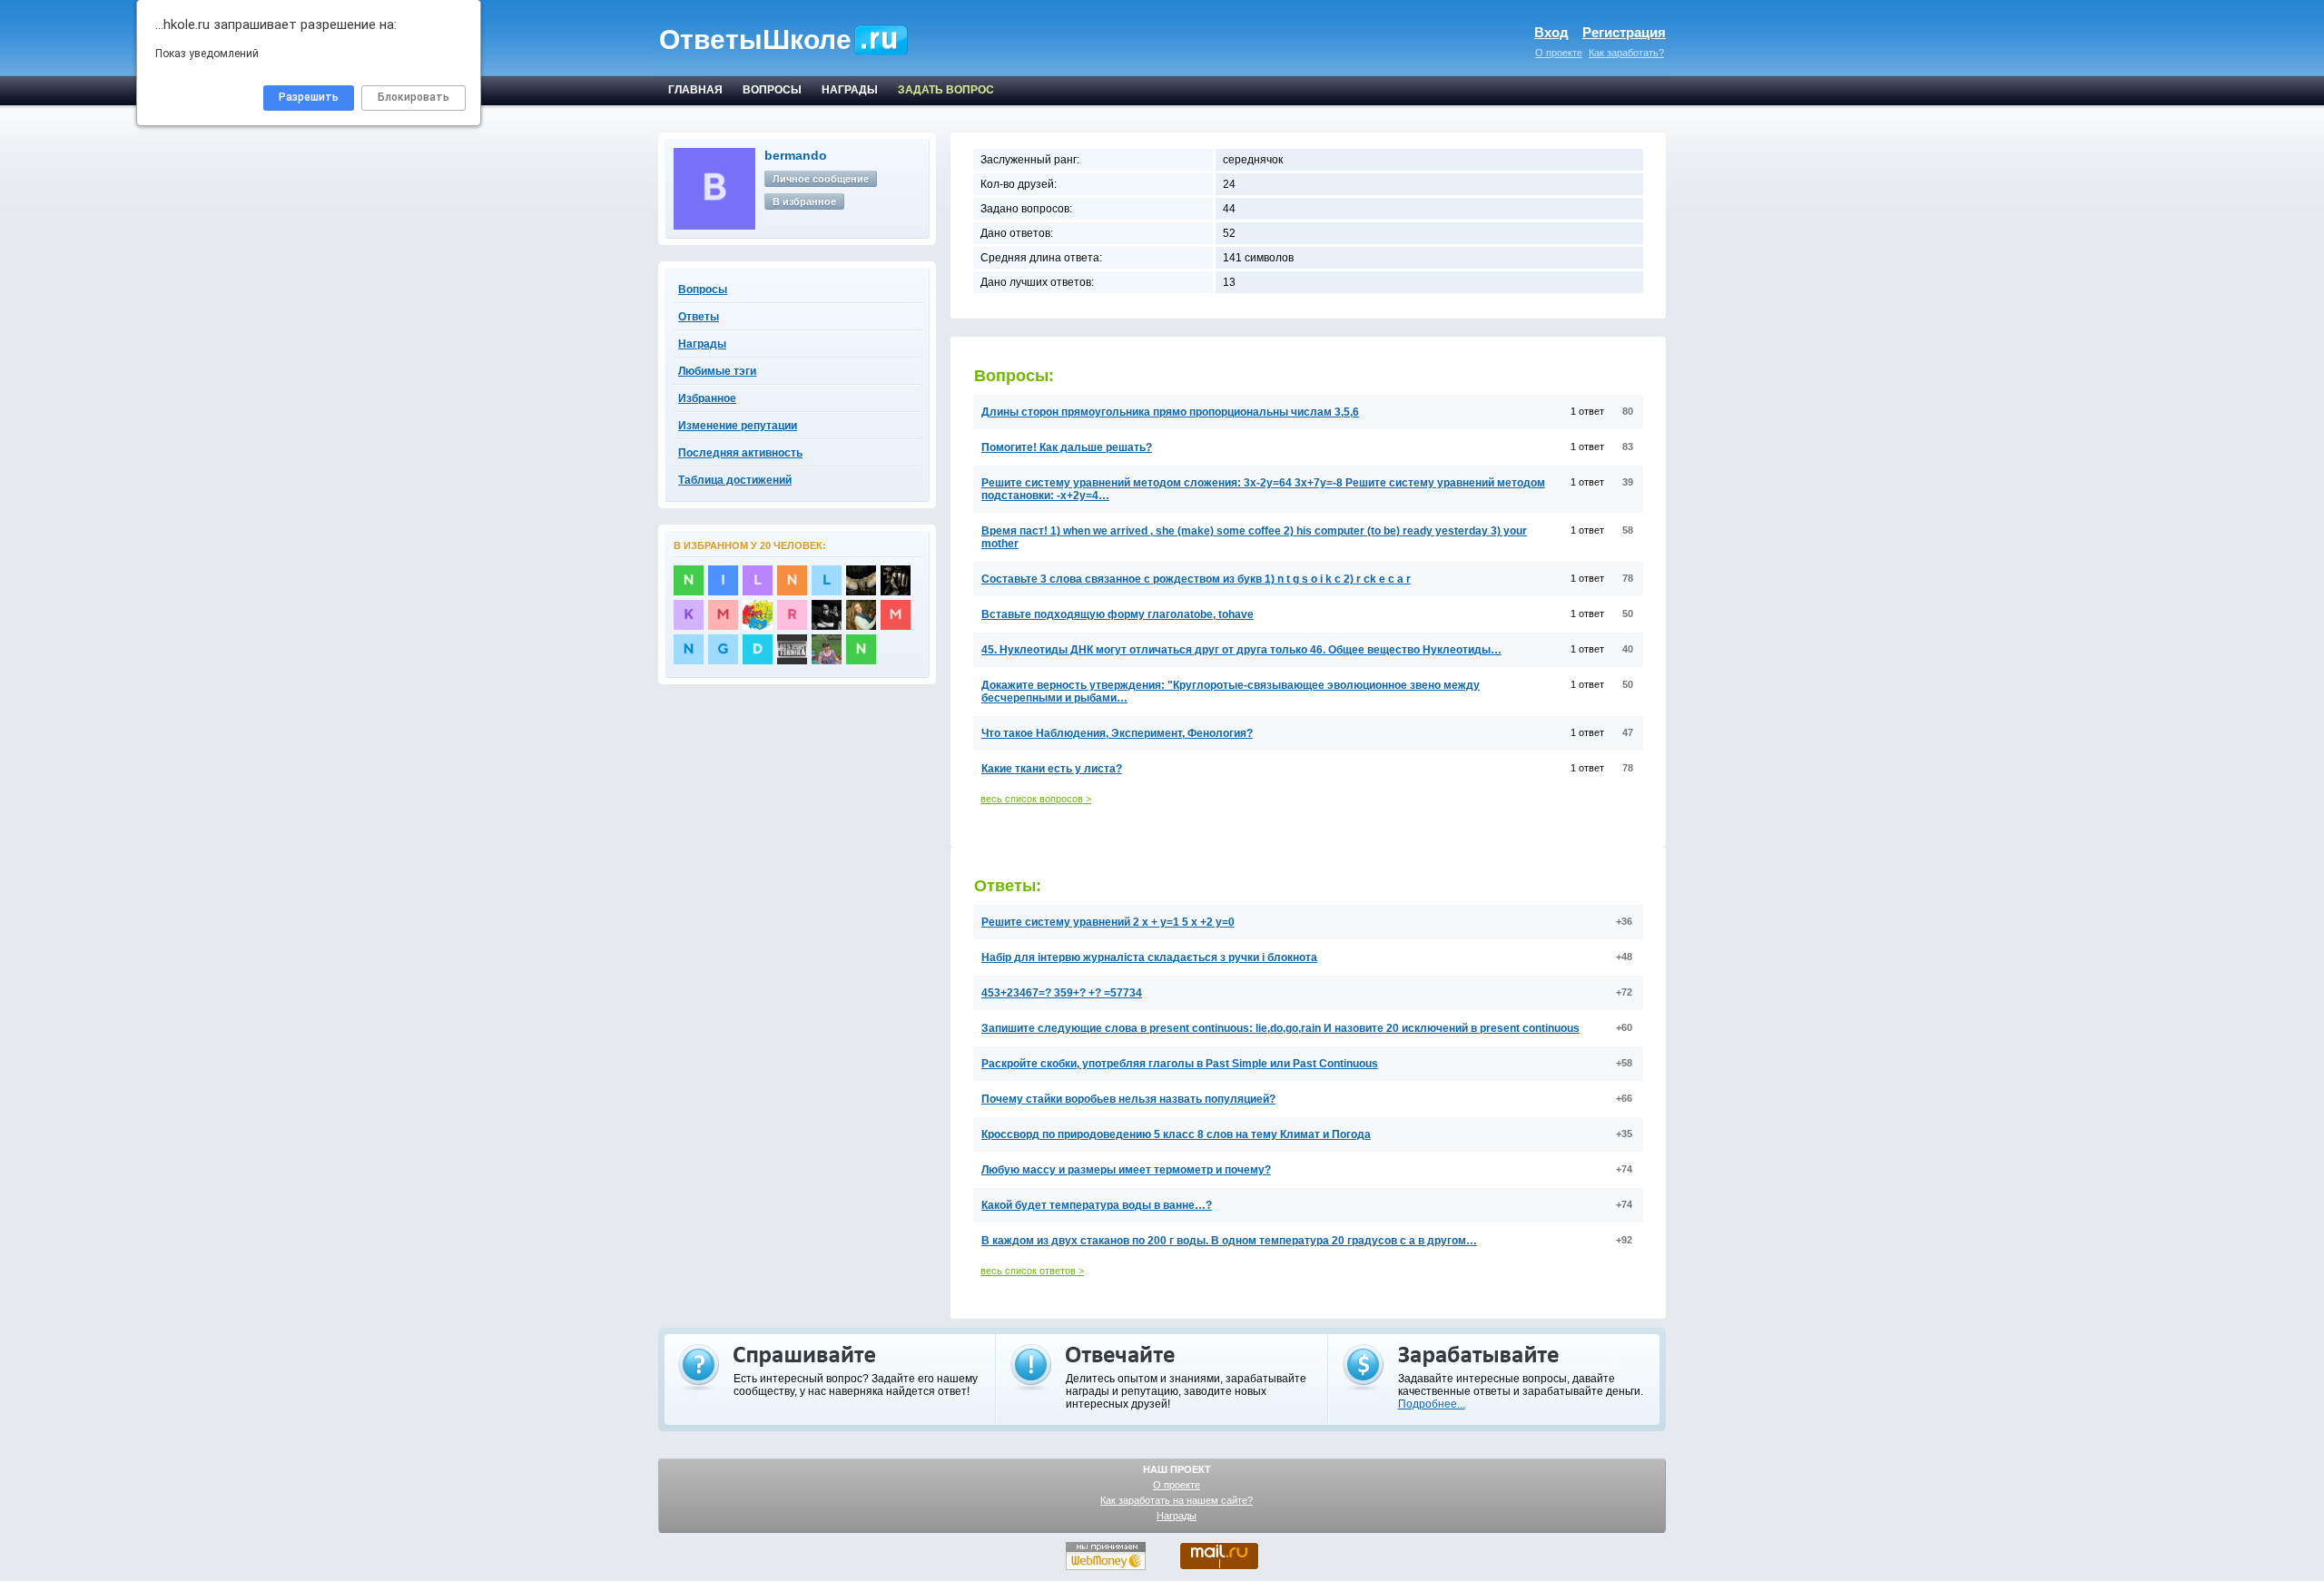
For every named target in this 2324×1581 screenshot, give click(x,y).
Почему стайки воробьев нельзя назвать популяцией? (1128, 1099)
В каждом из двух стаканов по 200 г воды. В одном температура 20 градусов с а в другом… (1229, 1241)
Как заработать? (1626, 53)
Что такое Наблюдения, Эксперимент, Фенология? (1117, 733)
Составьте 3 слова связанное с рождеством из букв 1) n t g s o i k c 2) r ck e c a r (1196, 579)
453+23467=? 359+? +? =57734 (1062, 993)
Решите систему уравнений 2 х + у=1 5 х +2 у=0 (1108, 922)
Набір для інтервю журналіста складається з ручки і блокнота (1149, 957)
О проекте (1559, 53)
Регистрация (1624, 32)
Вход (1551, 32)
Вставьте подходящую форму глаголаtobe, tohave (1118, 614)
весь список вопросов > (1036, 799)
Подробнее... (1432, 1404)
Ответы (699, 317)
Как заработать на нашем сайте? (1177, 1500)
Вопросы (703, 290)
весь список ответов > (1032, 1271)
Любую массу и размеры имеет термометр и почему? (1126, 1170)
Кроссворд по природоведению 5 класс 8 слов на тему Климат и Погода (1176, 1134)
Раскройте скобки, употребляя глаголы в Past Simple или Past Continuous (1180, 1064)
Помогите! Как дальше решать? (1067, 447)
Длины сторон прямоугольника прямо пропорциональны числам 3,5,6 (1170, 412)
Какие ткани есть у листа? (1052, 769)
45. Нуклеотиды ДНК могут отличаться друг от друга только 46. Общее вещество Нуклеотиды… (1241, 650)
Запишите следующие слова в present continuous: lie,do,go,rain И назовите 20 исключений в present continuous (1280, 1028)
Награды (1177, 1516)
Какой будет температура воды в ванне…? (1097, 1205)
